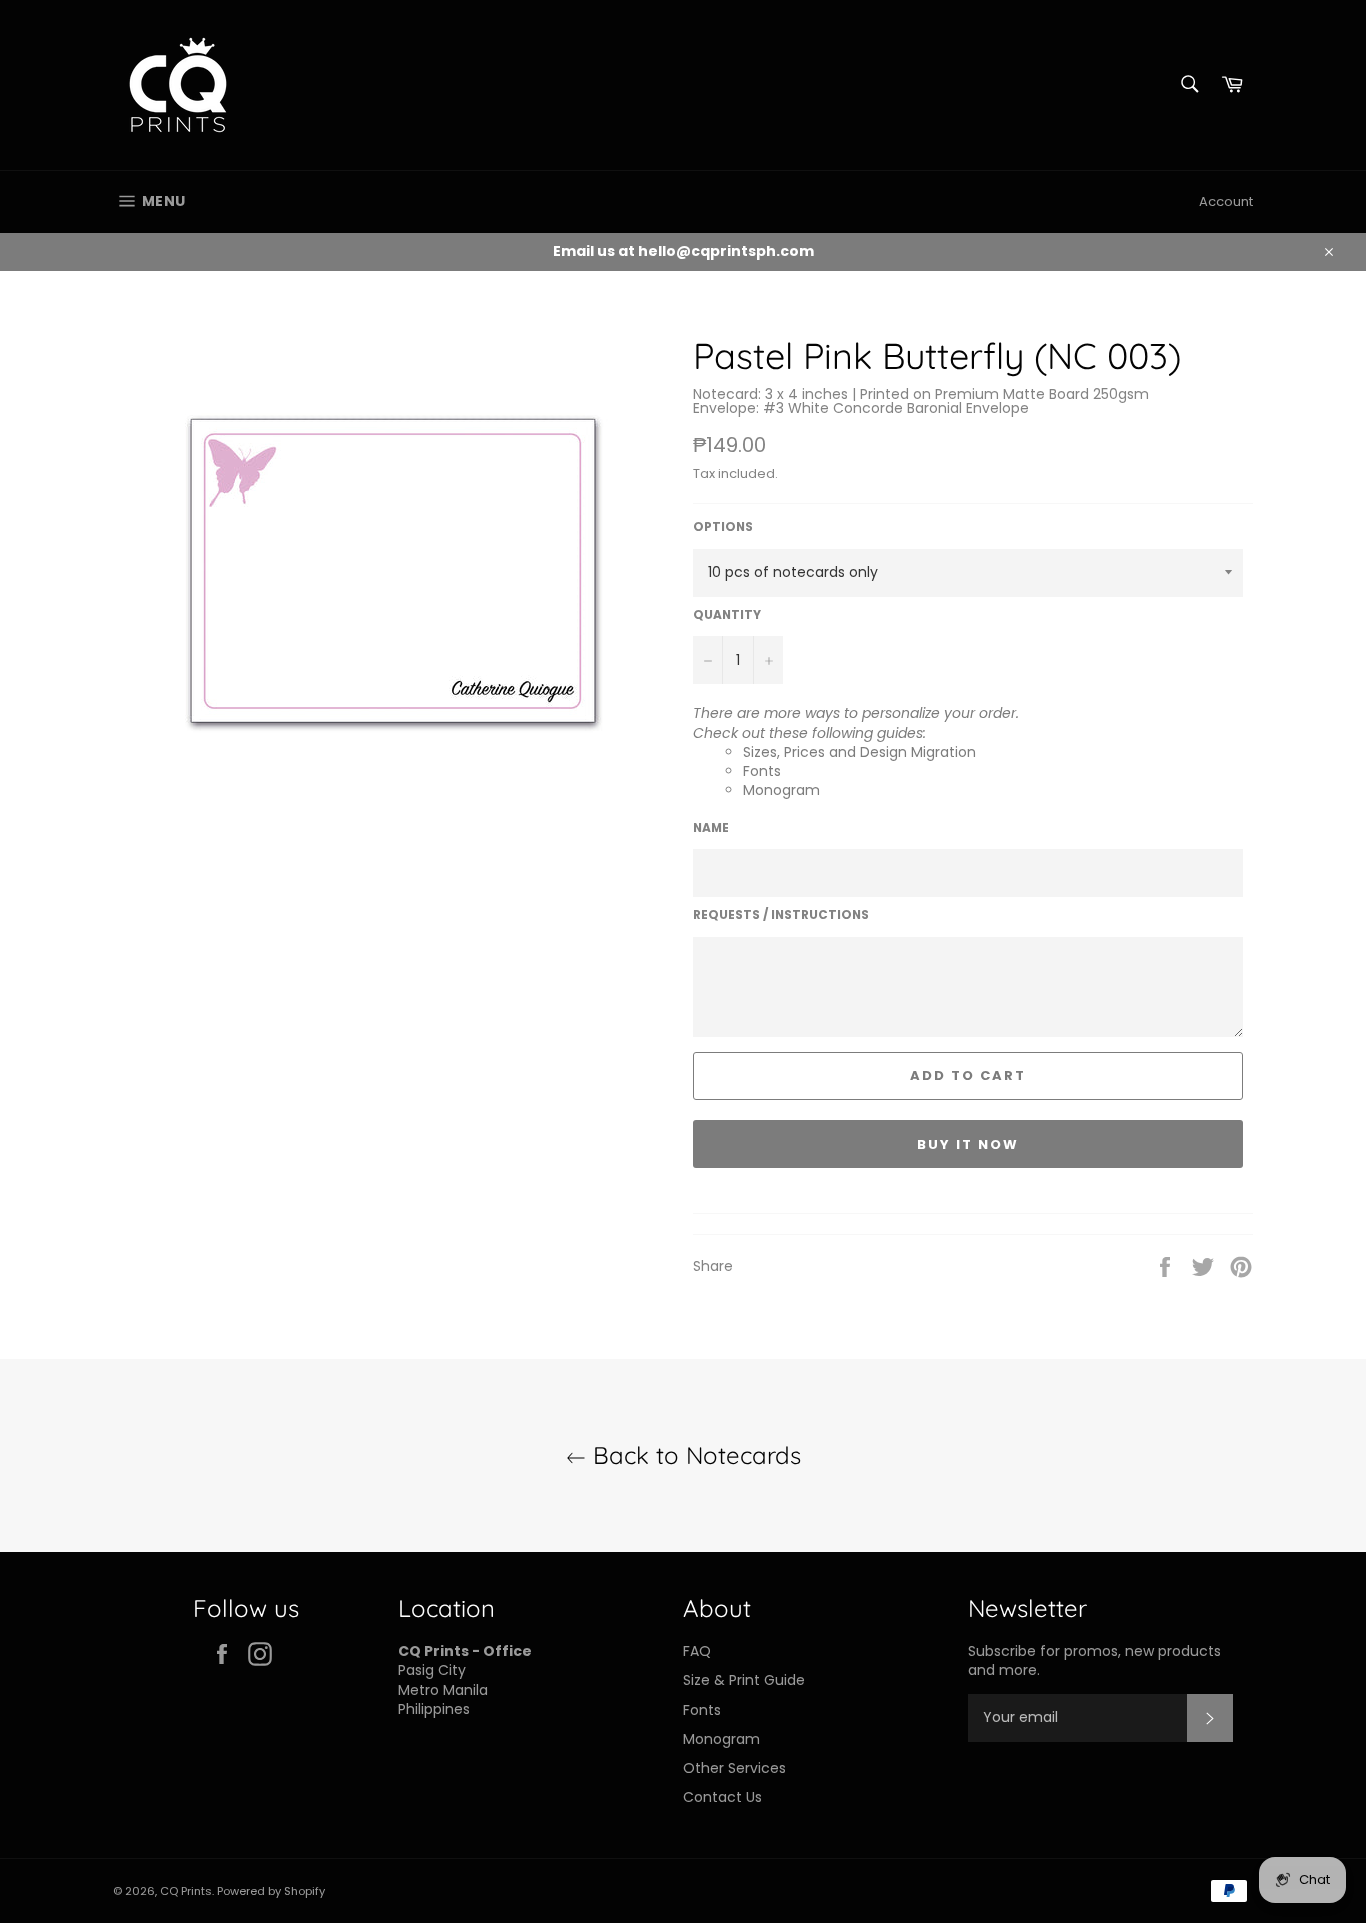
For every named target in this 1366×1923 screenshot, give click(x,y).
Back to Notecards (693, 1455)
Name (711, 828)
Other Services (734, 1768)
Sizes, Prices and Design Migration (859, 752)
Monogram (781, 790)
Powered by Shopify (271, 1891)
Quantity (727, 615)
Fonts (762, 771)
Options (723, 527)
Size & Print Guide (744, 1680)
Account (1226, 201)
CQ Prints (186, 1891)
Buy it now (968, 1144)
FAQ (697, 1651)
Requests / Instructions (781, 915)
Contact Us (722, 1797)
